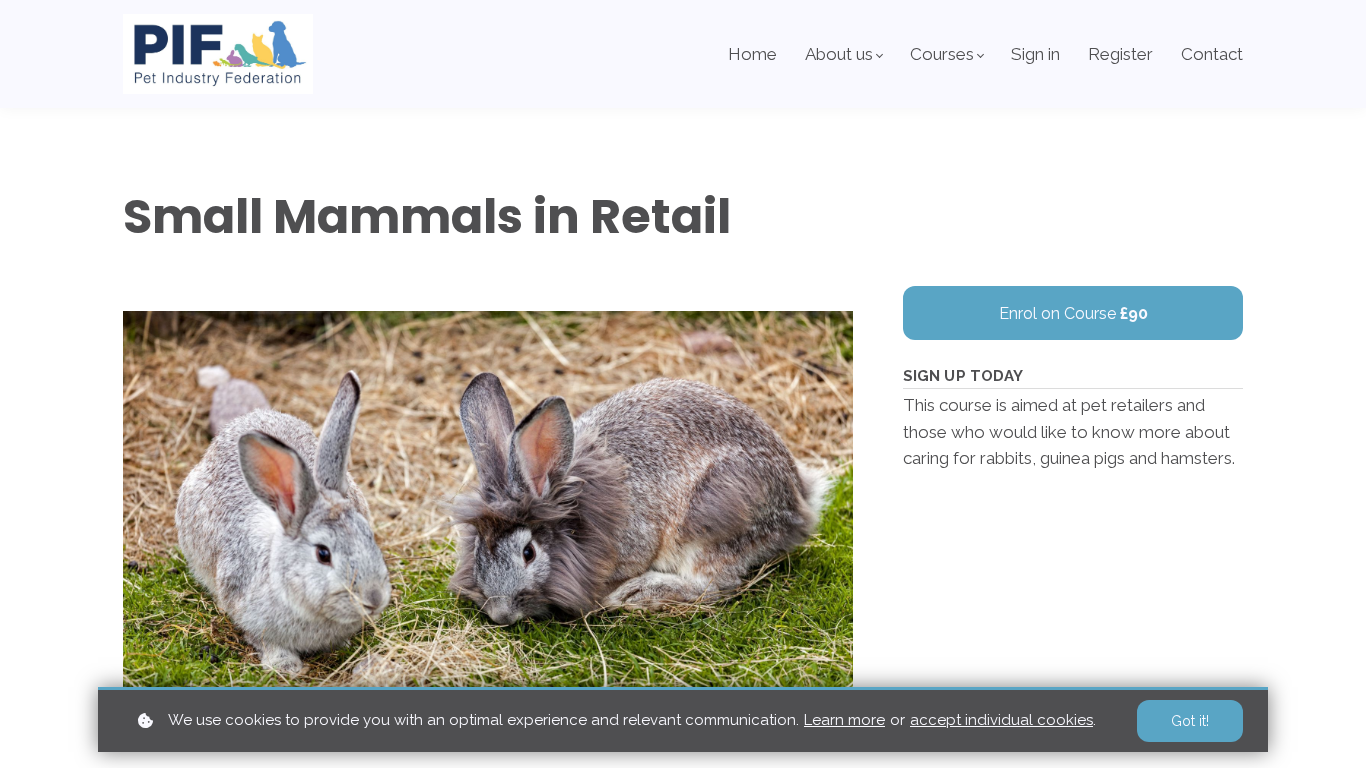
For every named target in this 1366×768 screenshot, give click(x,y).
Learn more (844, 720)
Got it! (1190, 721)
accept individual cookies (1001, 720)
